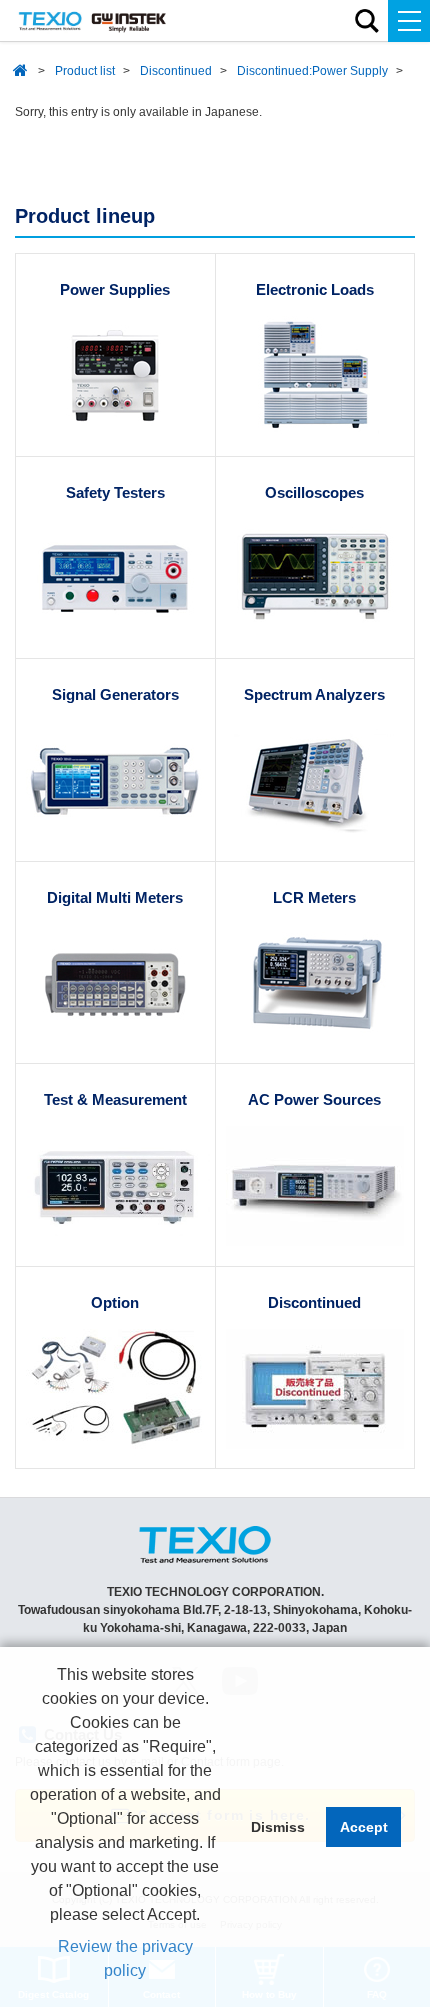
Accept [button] (364, 1827)
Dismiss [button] (278, 1827)
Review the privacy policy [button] (125, 1958)
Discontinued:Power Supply (312, 71)
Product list (85, 71)
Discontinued (176, 71)
